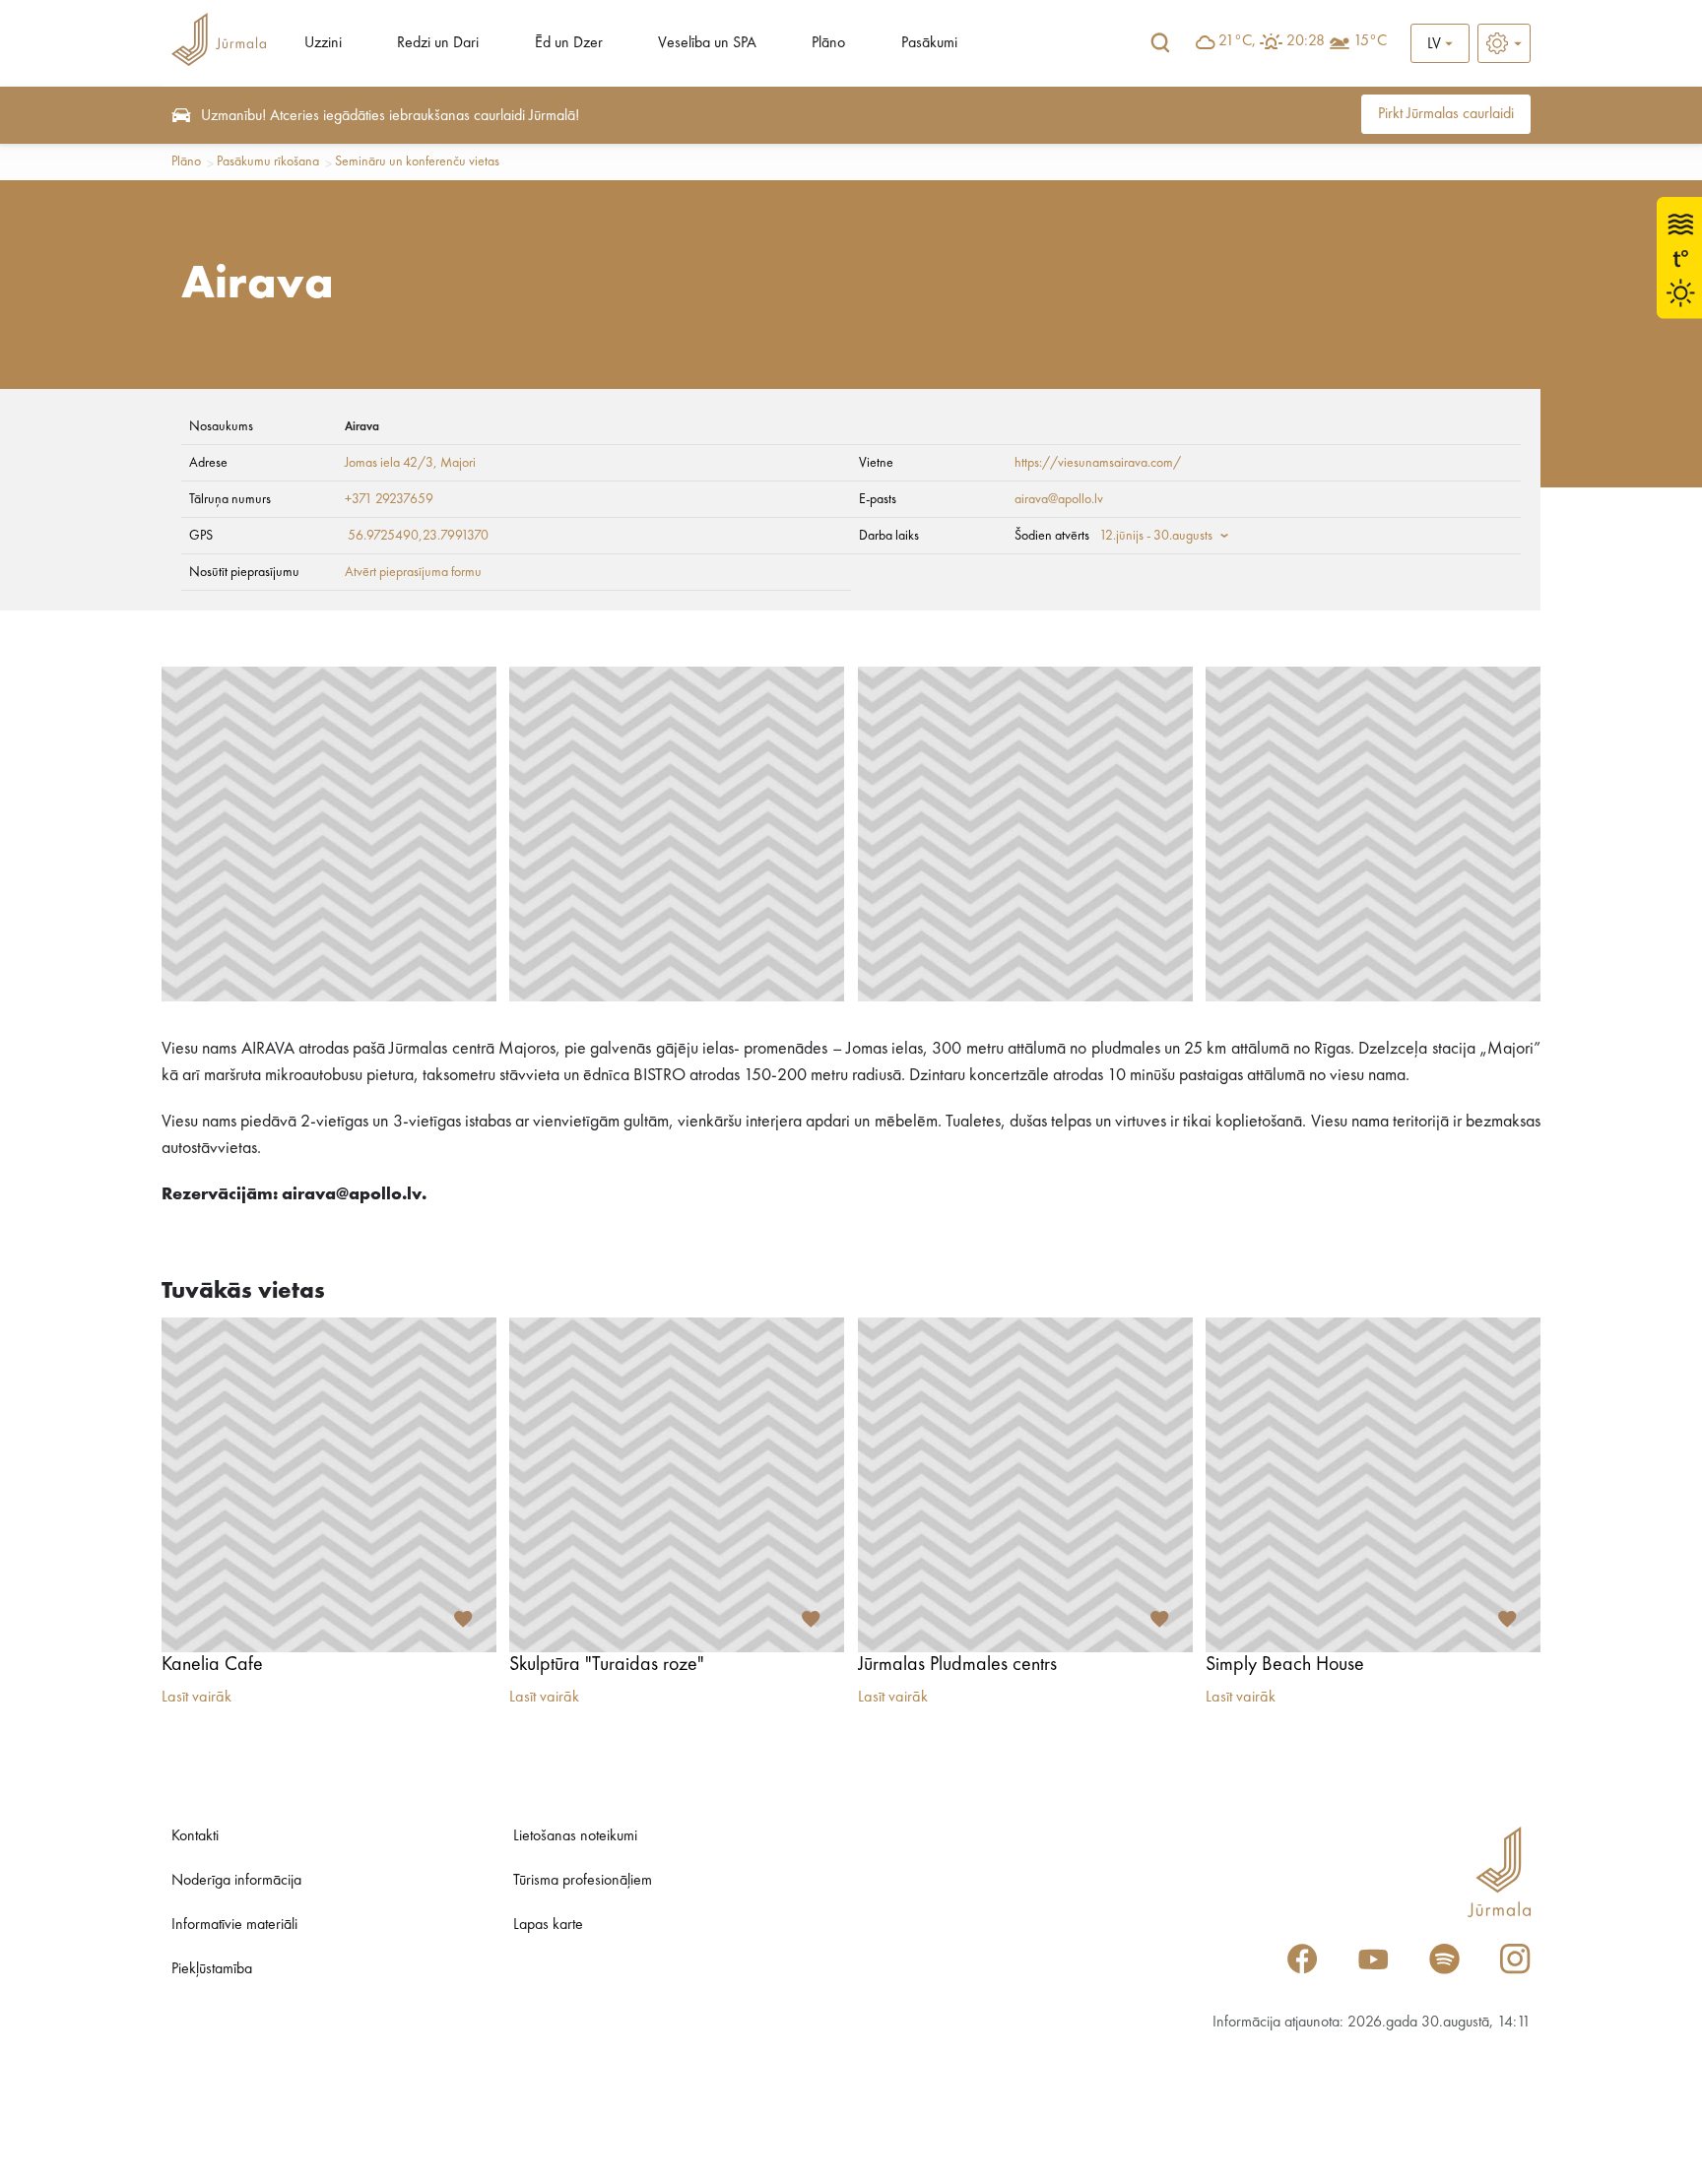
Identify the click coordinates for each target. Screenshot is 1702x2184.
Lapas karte (548, 1925)
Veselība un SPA (707, 43)
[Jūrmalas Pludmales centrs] (1025, 1485)
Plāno (828, 43)
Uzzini (323, 43)
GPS (201, 536)
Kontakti (195, 1836)
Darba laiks (889, 536)
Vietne (876, 463)
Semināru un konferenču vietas (417, 161)
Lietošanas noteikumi (575, 1836)
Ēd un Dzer (569, 43)
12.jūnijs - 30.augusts (1156, 536)
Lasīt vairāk (196, 1698)
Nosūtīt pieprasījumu (244, 572)
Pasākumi (929, 43)
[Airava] (329, 834)
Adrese (208, 463)
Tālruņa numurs (230, 499)
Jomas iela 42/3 (389, 463)
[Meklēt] (1160, 43)
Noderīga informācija (236, 1881)
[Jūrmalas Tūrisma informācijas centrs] (219, 43)
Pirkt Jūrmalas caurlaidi (1446, 114)
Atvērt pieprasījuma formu (413, 572)
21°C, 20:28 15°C (1303, 41)
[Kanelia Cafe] (329, 1485)
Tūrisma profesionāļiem (583, 1881)
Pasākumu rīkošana (268, 161)
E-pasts (878, 499)
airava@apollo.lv (1059, 499)
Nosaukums (221, 426)
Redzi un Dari (438, 43)
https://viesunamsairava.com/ (1098, 463)
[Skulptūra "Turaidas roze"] (677, 1485)
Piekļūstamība (212, 1969)
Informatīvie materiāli (234, 1925)
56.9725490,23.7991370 (418, 536)
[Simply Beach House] (1373, 1485)
